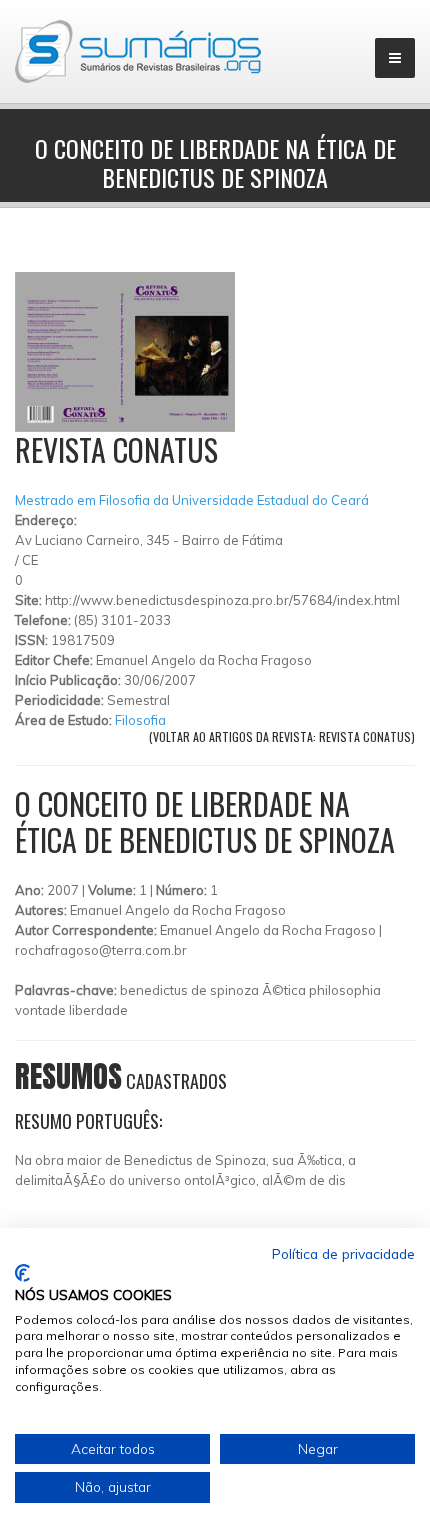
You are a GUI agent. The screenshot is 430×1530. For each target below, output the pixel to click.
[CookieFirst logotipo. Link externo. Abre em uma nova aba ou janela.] (22, 1273)
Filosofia (140, 720)
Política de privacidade (343, 1253)
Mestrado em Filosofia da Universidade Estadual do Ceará (192, 500)
